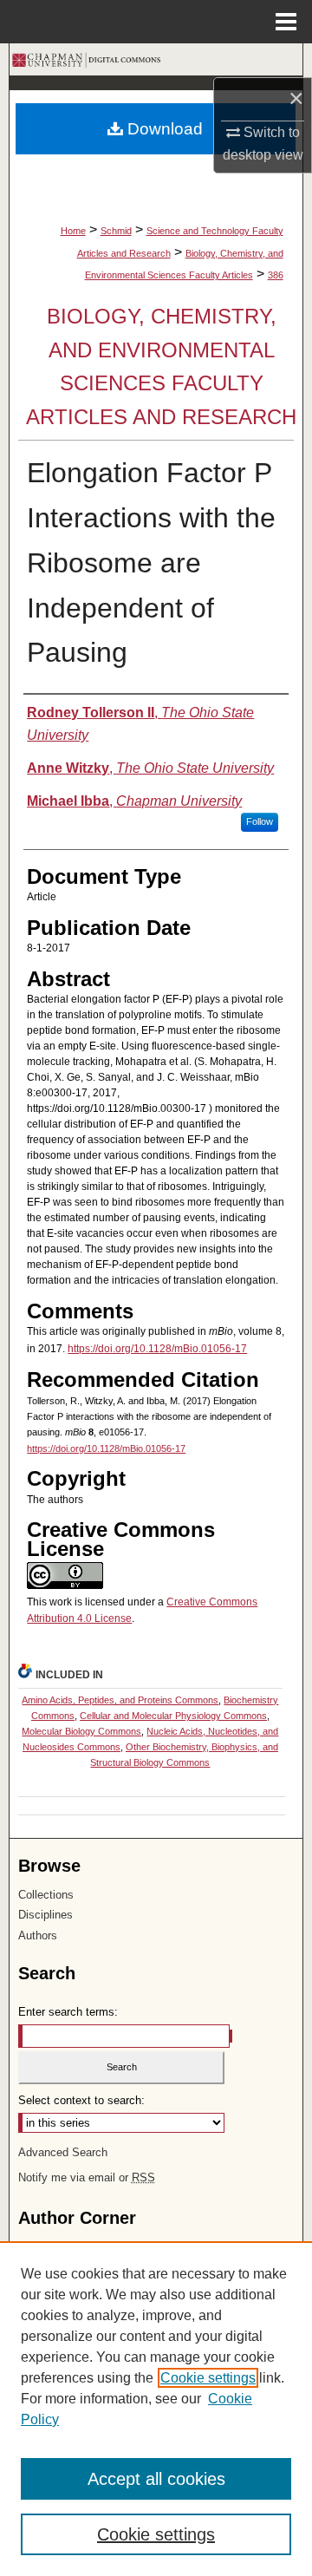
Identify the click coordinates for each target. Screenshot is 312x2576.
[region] (156, 2409)
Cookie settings (208, 2378)
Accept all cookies (156, 2479)
